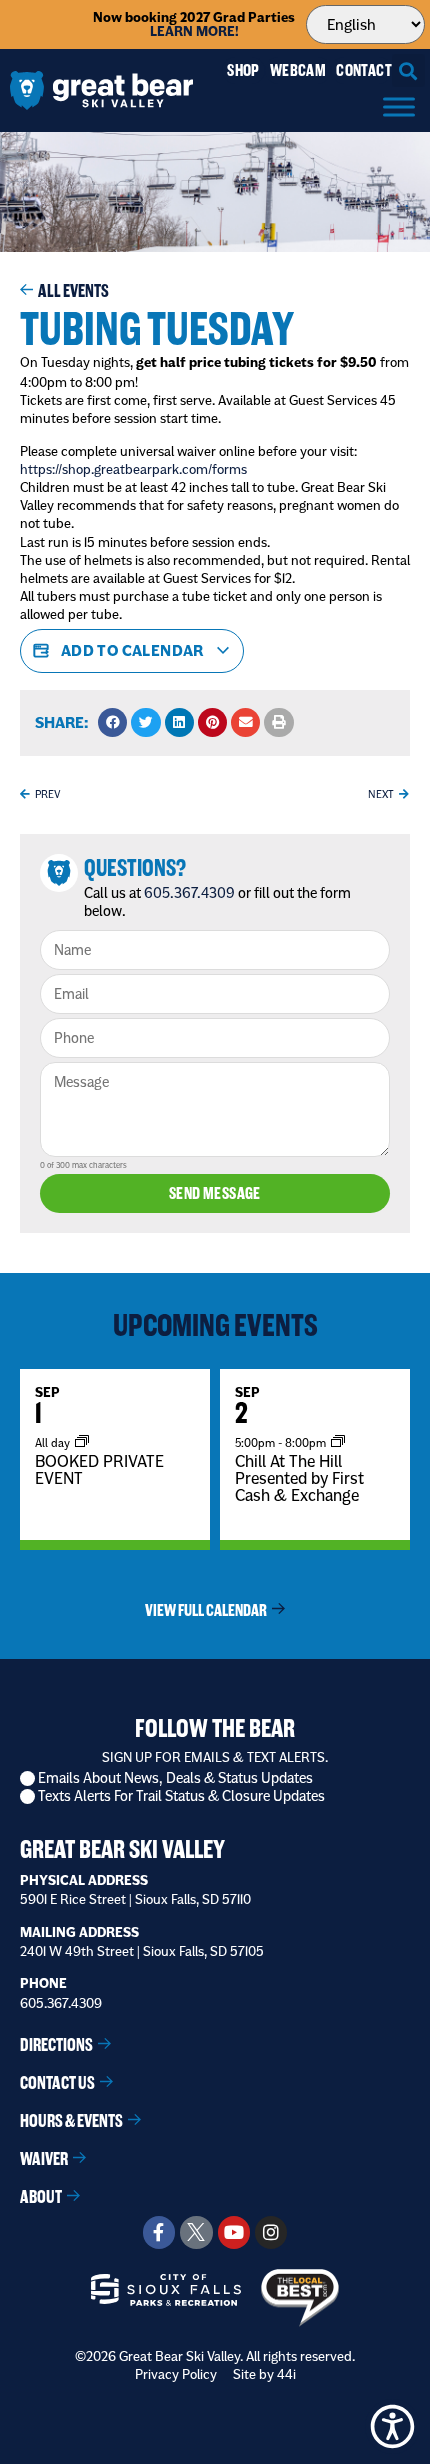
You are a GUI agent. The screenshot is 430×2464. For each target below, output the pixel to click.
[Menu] (399, 106)
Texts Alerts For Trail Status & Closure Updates (181, 1796)
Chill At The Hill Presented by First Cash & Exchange (299, 1478)
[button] (408, 70)
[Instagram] (271, 2232)
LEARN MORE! (194, 31)
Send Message (215, 1193)
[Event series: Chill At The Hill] (338, 1442)
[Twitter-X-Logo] (196, 2232)
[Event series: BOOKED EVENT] (82, 1442)
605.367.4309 (189, 893)
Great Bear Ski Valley (122, 1849)
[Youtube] (234, 2232)
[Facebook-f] (159, 2232)
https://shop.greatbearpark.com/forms (133, 469)
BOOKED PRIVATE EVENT (99, 1469)
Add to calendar (132, 650)
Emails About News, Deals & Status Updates (175, 1778)
